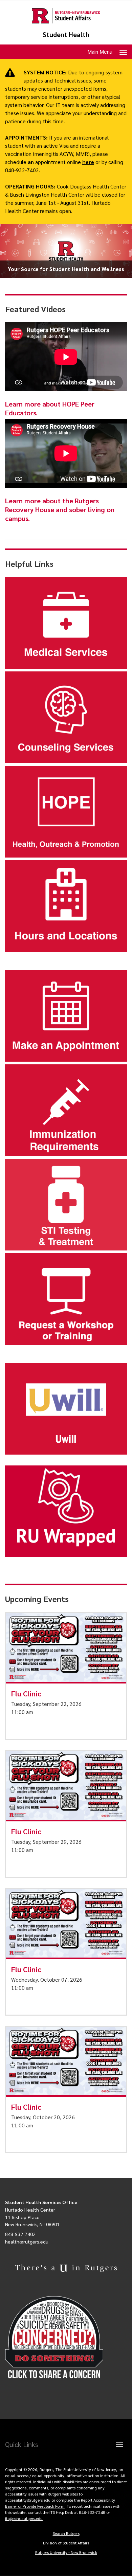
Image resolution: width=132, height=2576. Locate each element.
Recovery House (30, 509)
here (88, 162)
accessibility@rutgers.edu (28, 2500)
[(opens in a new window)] (66, 2337)
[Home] (66, 16)
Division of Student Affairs (66, 2543)
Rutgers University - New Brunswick (66, 2552)
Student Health (66, 34)
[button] (66, 1676)
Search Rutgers (66, 2533)
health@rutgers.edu (27, 2241)
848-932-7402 (20, 2234)
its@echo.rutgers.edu (24, 2518)
